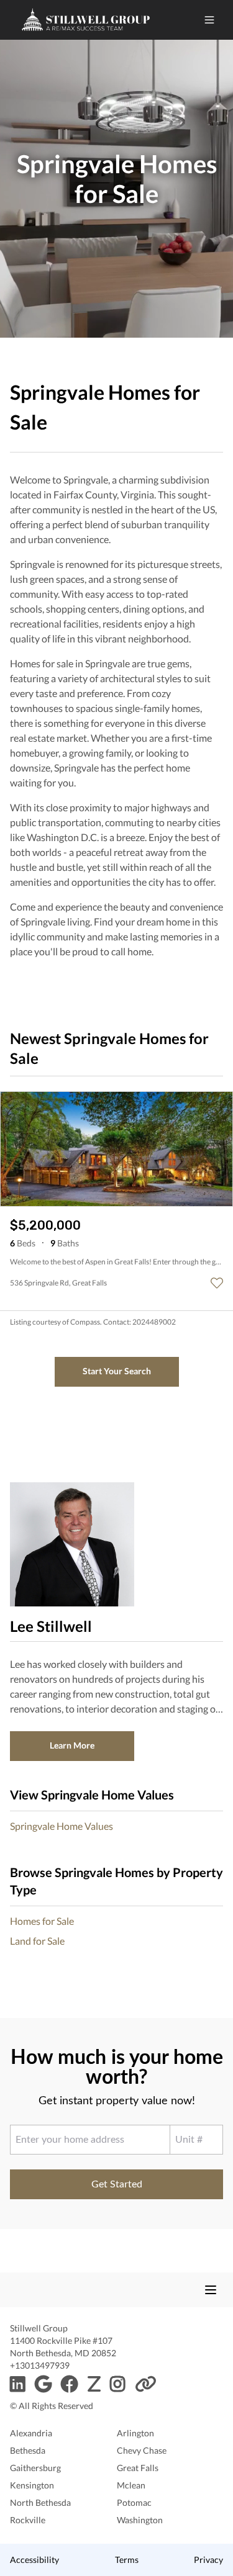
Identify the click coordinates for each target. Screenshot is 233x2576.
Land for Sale (37, 1941)
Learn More (72, 1745)
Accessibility (34, 2560)
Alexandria (31, 2433)
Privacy (208, 2560)
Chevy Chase (142, 2450)
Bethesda (28, 2450)
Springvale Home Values (62, 1826)
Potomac (134, 2502)
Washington (140, 2520)
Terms (127, 2560)
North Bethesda (40, 2502)
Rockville (28, 2520)
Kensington (32, 2485)
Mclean (131, 2485)
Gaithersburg (35, 2468)
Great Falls (138, 2468)
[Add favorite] (217, 1283)
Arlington (135, 2433)
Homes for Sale (42, 1921)
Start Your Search (117, 1371)
